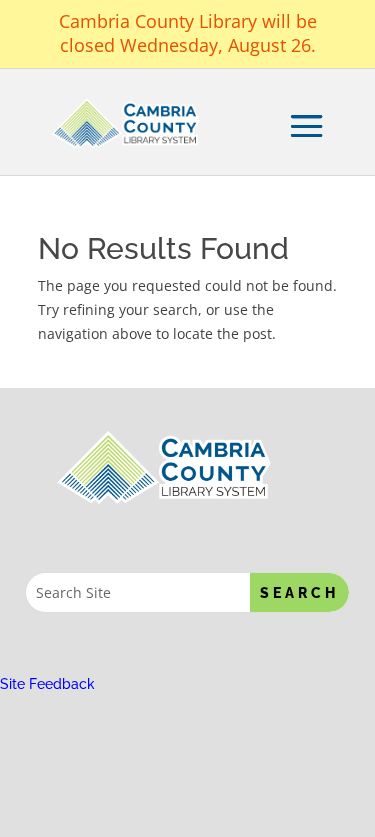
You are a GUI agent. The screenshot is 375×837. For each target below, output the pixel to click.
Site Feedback (47, 684)
